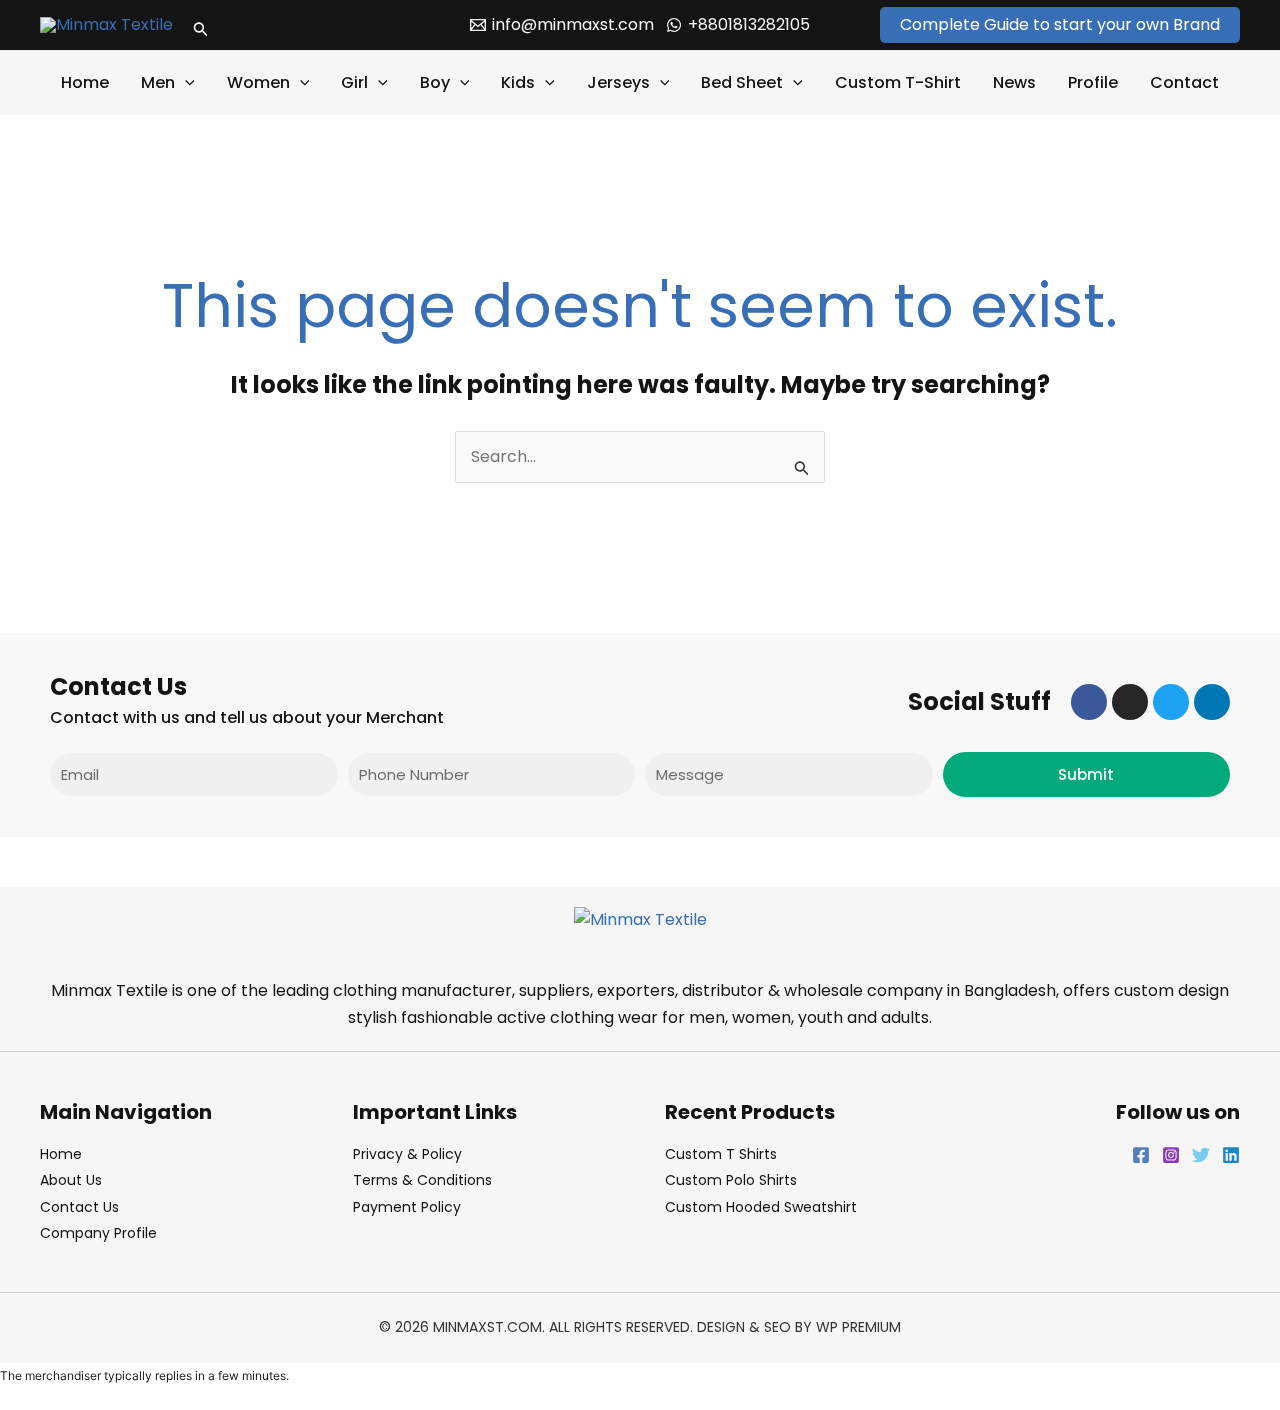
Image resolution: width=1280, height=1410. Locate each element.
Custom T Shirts (721, 1154)
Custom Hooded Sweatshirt (761, 1207)
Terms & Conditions (422, 1180)
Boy (435, 82)
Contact (1184, 82)
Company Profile (98, 1233)
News (1014, 82)
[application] (185, 83)
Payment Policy (407, 1207)
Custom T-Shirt (898, 82)
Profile (1093, 82)
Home (85, 82)
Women (258, 82)
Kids (518, 82)
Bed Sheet (742, 82)
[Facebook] (1141, 1155)
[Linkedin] (1231, 1155)
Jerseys (618, 82)
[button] (201, 25)
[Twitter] (1201, 1155)
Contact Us (79, 1207)
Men (158, 82)
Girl (354, 82)
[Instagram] (1171, 1155)
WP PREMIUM (858, 1327)
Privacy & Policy (407, 1154)
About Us (71, 1180)
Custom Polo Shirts (731, 1180)
